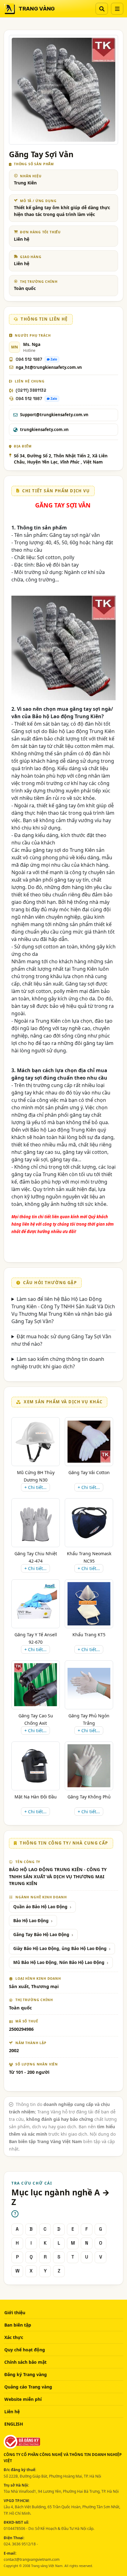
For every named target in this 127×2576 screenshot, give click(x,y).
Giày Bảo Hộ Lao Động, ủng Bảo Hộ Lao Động (60, 1948)
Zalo (54, 359)
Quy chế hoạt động (25, 2350)
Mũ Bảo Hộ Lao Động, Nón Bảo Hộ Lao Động (59, 1962)
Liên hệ (12, 2412)
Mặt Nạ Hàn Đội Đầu (36, 1797)
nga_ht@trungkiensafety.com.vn (49, 367)
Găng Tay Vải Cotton (89, 1472)
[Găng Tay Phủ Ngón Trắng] (89, 1685)
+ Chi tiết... (35, 1487)
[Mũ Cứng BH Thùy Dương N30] (36, 1441)
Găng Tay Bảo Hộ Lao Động (41, 1935)
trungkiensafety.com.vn (44, 429)
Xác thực (14, 2337)
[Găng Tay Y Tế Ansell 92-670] (36, 1604)
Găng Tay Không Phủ (89, 1797)
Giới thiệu (15, 2313)
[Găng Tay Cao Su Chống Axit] (36, 1685)
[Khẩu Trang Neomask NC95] (89, 1523)
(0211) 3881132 (31, 390)
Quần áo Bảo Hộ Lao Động (40, 1907)
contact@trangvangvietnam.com (32, 2559)
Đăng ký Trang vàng (26, 2374)
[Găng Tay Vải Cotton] (89, 1441)
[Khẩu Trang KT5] (89, 1604)
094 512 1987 (29, 359)
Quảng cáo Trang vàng (28, 2387)
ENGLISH (14, 2424)
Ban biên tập (18, 2325)
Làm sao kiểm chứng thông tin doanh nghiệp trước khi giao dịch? (58, 1363)
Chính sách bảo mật (25, 2362)
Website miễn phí (23, 2399)
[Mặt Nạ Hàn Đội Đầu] (36, 1766)
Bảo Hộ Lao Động (31, 1921)
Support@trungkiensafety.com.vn (54, 415)
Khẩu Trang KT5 (89, 1635)
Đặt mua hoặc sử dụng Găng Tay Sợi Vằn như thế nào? (61, 1340)
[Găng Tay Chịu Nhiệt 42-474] (36, 1523)
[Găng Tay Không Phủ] (89, 1766)
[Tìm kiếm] (102, 9)
